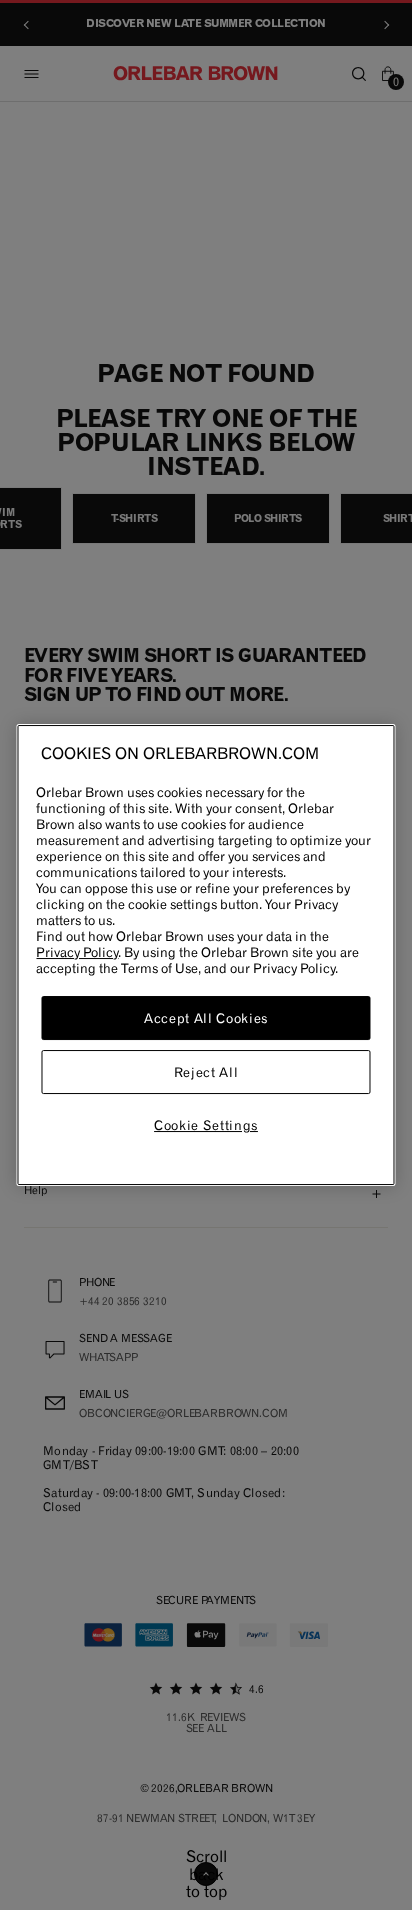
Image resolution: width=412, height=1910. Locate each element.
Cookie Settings (206, 1125)
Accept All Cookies (206, 1018)
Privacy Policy (77, 952)
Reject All (206, 1072)
